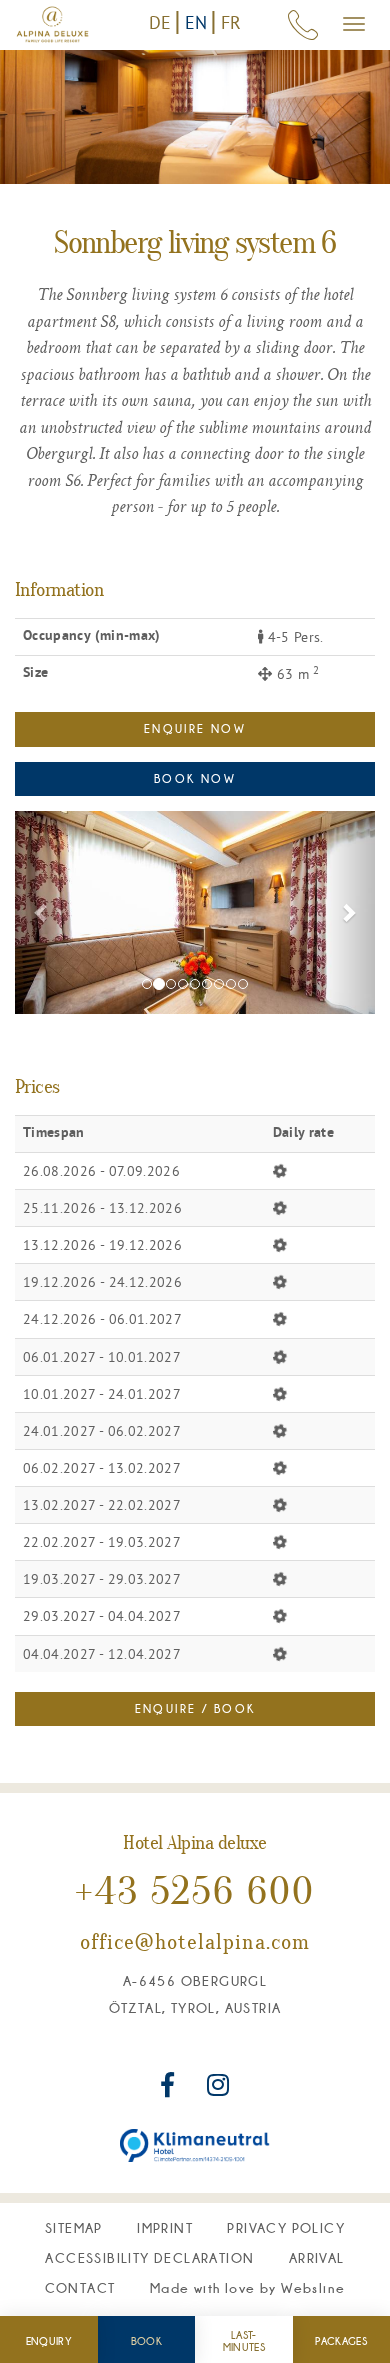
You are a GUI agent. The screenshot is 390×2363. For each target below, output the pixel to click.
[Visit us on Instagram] (218, 2089)
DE (160, 22)
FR (231, 22)
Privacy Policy (286, 2228)
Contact (80, 2288)
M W (247, 2288)
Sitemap (74, 2228)
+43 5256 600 (195, 1894)
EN (196, 22)
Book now (195, 778)
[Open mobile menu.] (354, 24)
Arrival (317, 2258)
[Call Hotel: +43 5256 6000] (303, 25)
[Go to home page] (52, 24)
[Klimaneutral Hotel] (195, 2145)
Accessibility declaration (149, 2258)
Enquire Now (195, 728)
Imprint (165, 2228)
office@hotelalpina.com (195, 1943)
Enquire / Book (195, 1708)
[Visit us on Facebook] (170, 2089)
